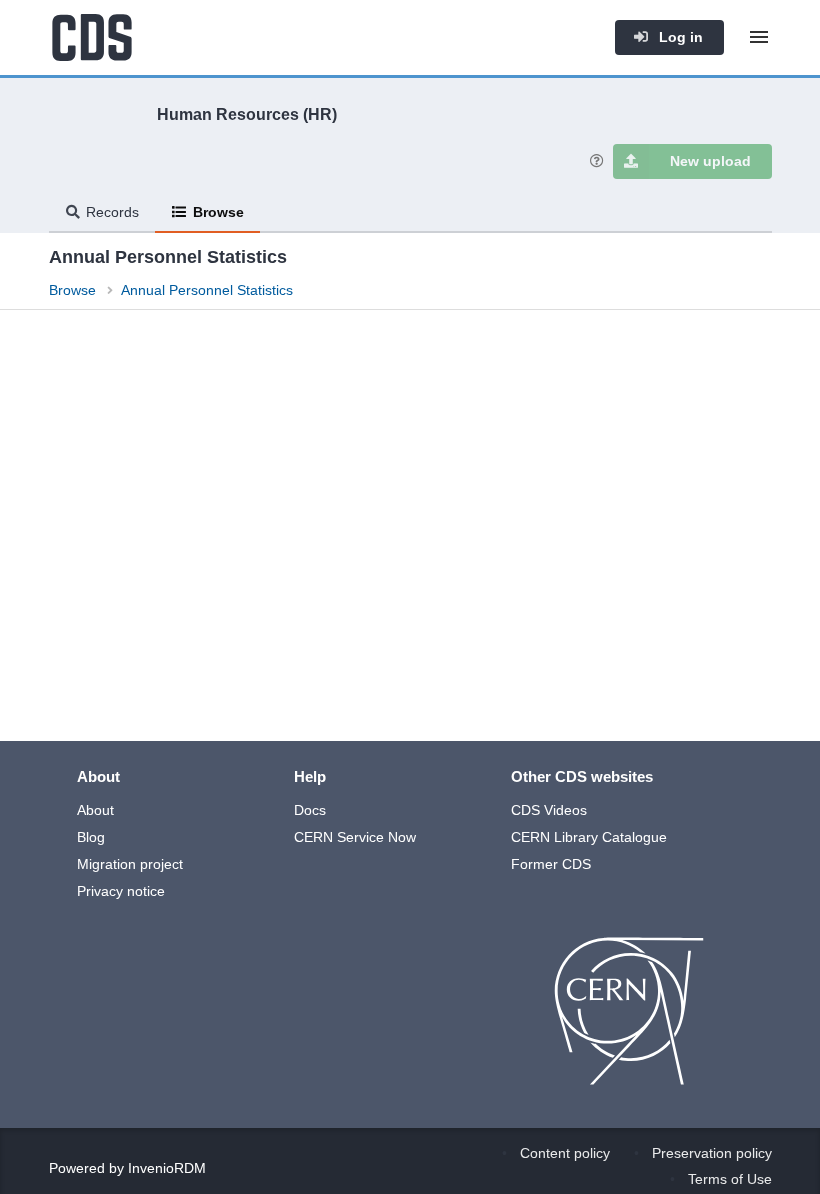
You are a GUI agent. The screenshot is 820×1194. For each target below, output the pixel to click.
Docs (310, 810)
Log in (679, 37)
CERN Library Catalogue (589, 837)
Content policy (565, 1153)
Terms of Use (730, 1179)
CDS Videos (549, 810)
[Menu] (759, 37)
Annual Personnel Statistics (207, 290)
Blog (91, 837)
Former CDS (551, 864)
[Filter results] (68, 357)
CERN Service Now (355, 837)
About (95, 810)
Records (112, 212)
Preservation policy (712, 1153)
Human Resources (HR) (247, 114)
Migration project (130, 864)
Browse (218, 212)
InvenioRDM (167, 1168)
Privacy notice (121, 891)
